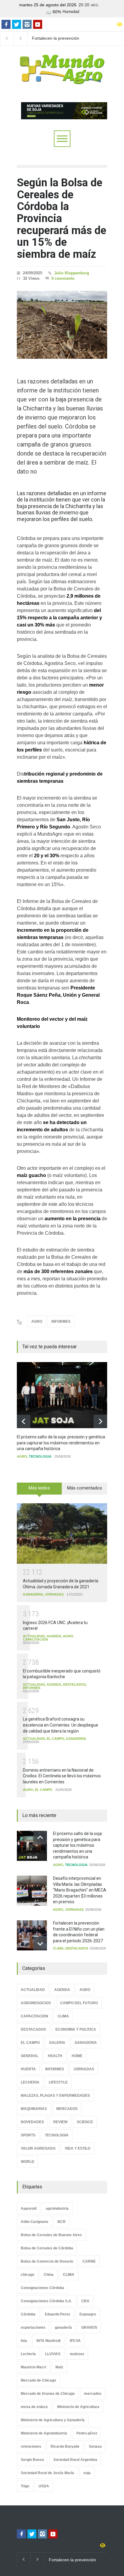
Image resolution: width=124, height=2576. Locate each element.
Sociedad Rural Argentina (75, 2460)
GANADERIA (33, 1594)
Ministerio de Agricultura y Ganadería (53, 2420)
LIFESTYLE (58, 2082)
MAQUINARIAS (34, 2109)
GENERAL (30, 2056)
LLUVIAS (53, 2354)
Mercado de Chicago (38, 2380)
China (49, 2275)
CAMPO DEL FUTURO (79, 2003)
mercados (93, 2394)
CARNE (89, 2261)
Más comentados (85, 1488)
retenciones (31, 2446)
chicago (28, 2275)
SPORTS (28, 2135)
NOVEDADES (32, 2122)
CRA (85, 2301)
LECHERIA (30, 2082)
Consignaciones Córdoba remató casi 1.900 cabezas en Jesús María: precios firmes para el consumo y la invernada (58, 38)
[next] (100, 1421)
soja (87, 2473)
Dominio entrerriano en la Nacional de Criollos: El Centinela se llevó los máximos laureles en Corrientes (62, 1776)
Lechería (28, 2354)
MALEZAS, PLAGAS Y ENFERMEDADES (55, 2096)
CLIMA (58, 1948)
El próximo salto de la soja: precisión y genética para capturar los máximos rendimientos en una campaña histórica (61, 1443)
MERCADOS (67, 2109)
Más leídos (39, 1488)
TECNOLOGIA (40, 1456)
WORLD (28, 2162)
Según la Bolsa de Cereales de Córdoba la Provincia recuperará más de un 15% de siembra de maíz (62, 218)
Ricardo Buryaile (65, 2446)
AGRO (37, 1322)
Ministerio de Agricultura (78, 2407)
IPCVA (75, 2341)
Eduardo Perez (57, 2314)
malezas (77, 2354)
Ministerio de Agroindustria (44, 2433)
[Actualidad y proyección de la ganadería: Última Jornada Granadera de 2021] (62, 1533)
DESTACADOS (74, 1684)
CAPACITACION (35, 1639)
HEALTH (55, 2056)
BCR (62, 2222)
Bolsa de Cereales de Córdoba (47, 2248)
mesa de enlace (34, 2407)
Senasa (95, 2446)
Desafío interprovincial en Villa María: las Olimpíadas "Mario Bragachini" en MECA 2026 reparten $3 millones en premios (80, 1890)
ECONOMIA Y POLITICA (76, 2029)
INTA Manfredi (48, 2341)
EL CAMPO (55, 1739)
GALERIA (57, 2043)
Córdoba (28, 2314)
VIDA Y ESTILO (77, 2148)
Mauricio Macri (33, 2367)
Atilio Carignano (34, 2222)
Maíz (59, 2367)
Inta (24, 2341)
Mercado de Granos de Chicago (48, 2394)
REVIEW (60, 2122)
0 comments (63, 278)
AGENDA (54, 1636)
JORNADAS (54, 1594)
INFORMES (61, 1322)
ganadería (63, 2328)
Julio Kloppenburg (72, 273)
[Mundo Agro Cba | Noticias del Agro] (62, 79)
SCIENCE (85, 2122)
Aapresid (29, 2209)
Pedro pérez (87, 2433)
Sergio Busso (32, 2460)
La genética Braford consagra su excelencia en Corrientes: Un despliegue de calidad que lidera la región (60, 1725)
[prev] (24, 1421)
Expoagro (88, 2314)
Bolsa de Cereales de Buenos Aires (51, 2235)
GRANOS (89, 2328)
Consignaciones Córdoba (42, 2288)
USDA (44, 2486)
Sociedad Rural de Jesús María (47, 2473)
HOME (77, 2056)
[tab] (39, 1491)
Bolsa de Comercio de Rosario (47, 2261)
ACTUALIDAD (34, 1636)
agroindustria (57, 2209)
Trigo (25, 2486)
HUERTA (28, 2069)
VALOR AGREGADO (38, 2148)
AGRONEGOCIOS (36, 2003)
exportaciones (33, 2328)
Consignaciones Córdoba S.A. (46, 2301)
